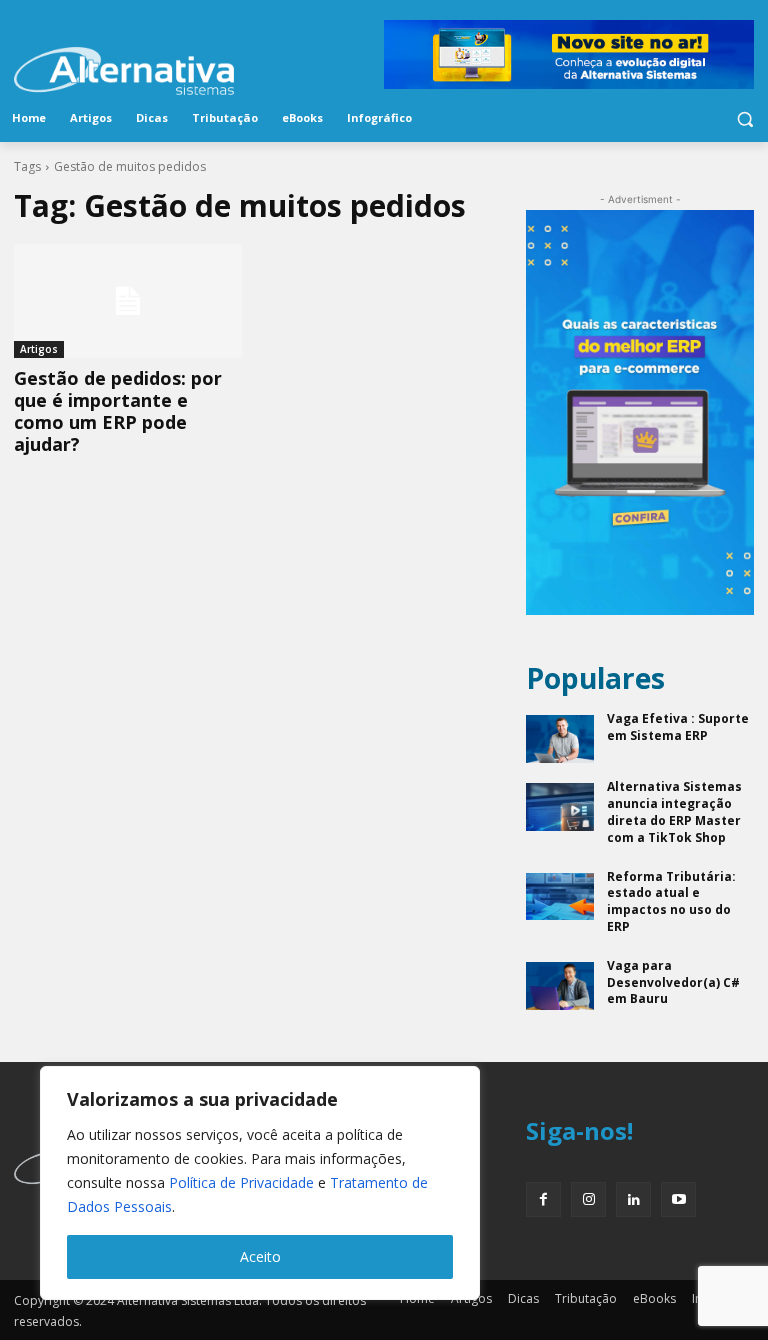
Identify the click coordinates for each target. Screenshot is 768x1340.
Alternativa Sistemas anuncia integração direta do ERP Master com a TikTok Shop (674, 811)
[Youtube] (678, 1199)
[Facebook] (543, 1199)
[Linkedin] (633, 1199)
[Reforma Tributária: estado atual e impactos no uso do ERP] (560, 897)
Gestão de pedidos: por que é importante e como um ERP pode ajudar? (118, 411)
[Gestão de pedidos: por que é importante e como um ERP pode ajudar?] (128, 301)
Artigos (39, 349)
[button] (744, 118)
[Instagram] (588, 1199)
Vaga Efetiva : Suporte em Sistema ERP (678, 727)
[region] (260, 1183)
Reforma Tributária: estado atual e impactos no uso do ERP (671, 901)
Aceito (260, 1256)
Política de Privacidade (241, 1182)
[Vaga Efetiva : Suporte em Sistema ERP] (560, 739)
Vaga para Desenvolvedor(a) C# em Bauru (673, 982)
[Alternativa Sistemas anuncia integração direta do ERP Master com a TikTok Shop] (560, 807)
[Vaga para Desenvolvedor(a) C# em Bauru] (560, 986)
